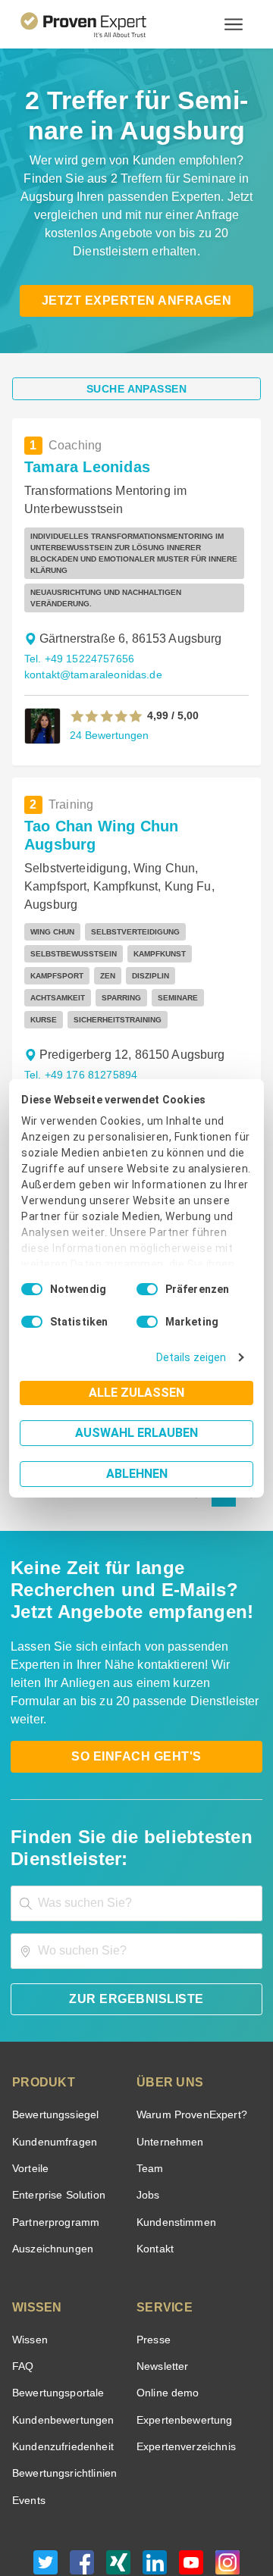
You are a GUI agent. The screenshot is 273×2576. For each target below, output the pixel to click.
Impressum (174, 2518)
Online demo (165, 2294)
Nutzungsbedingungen (95, 2505)
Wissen (29, 2241)
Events (28, 2401)
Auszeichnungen (50, 2150)
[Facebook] (82, 2467)
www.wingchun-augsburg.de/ (93, 1026)
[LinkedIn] (155, 2467)
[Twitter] (45, 2467)
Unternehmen (169, 2043)
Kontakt (155, 2150)
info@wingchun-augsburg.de (91, 1010)
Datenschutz (176, 2505)
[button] (107, 675)
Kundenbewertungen (60, 2321)
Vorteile (30, 2069)
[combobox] (136, 1804)
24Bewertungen (108, 694)
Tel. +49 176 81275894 (78, 994)
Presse (152, 2241)
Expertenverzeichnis (183, 2348)
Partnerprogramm (53, 2123)
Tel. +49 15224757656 (77, 618)
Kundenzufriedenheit (60, 2348)
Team (149, 2069)
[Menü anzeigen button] (234, 24)
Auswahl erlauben (136, 1433)
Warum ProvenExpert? (188, 2016)
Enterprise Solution (56, 2096)
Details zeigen (195, 1358)
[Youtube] (191, 2467)
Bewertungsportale (56, 2294)
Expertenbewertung (182, 2321)
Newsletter (162, 2267)
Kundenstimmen (175, 2123)
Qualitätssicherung (101, 2518)
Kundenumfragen (52, 2043)
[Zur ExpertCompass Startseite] (102, 24)
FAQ (21, 2267)
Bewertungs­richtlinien (63, 2374)
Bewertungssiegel (53, 2016)
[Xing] (118, 2467)
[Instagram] (227, 2467)
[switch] (147, 1289)
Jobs (146, 2096)
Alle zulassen (136, 1393)
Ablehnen (137, 1474)
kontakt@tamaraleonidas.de (90, 634)
